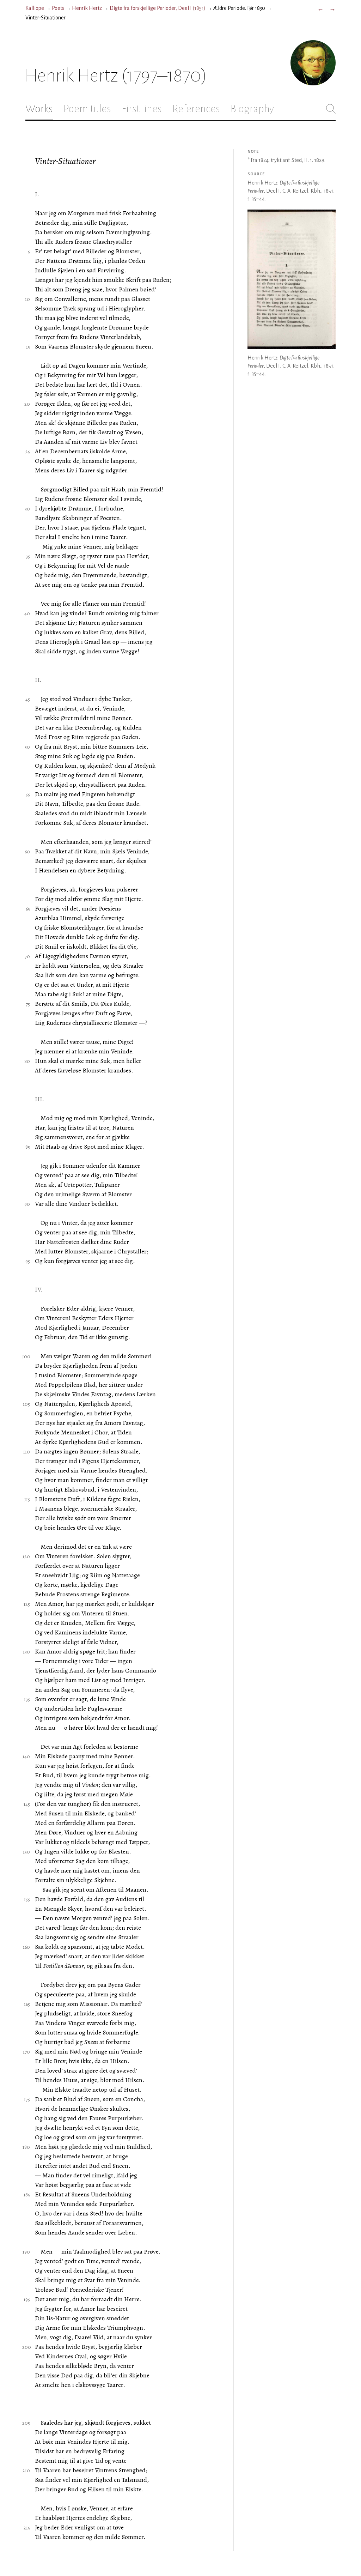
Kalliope (35, 8)
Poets (58, 8)
